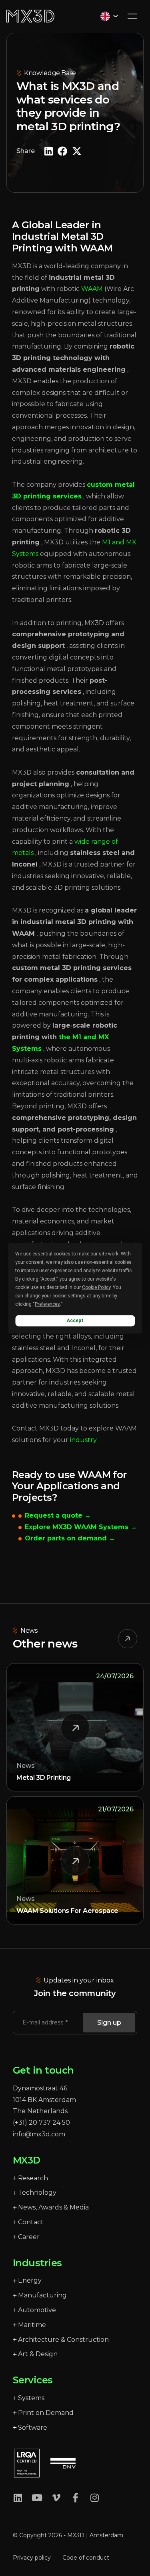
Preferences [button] (47, 1304)
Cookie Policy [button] (96, 1287)
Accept (75, 1321)
